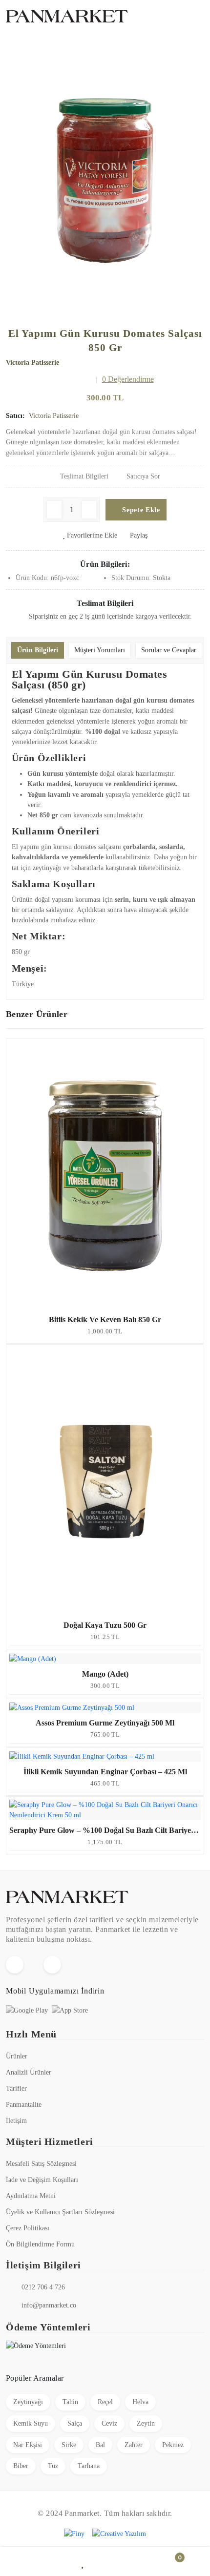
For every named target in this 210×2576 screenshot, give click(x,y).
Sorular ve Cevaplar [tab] (169, 650)
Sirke (69, 2445)
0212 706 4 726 (43, 2287)
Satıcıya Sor (143, 476)
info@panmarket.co (49, 2305)
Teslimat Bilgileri (84, 476)
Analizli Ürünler (29, 2072)
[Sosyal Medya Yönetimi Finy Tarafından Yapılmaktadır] (74, 2534)
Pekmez (173, 2445)
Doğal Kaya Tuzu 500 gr (105, 1625)
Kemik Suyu (31, 2423)
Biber (21, 2466)
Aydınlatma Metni (31, 2196)
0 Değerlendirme (128, 379)
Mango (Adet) (105, 1674)
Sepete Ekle (140, 510)
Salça (75, 2423)
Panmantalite (24, 2105)
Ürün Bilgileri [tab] (38, 650)
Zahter (134, 2445)
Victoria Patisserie (32, 363)
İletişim (16, 2121)
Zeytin (146, 2423)
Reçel (105, 2402)
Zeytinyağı (28, 2402)
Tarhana (89, 2466)
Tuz (53, 2466)
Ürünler (17, 2056)
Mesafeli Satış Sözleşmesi (41, 2164)
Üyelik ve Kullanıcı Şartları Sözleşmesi (60, 2212)
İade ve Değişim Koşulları (42, 2180)
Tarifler (16, 2088)
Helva (140, 2402)
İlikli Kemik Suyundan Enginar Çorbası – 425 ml (105, 1772)
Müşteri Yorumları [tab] (100, 650)
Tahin (70, 2402)
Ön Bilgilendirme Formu (40, 2244)
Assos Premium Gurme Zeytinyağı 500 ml (105, 1723)
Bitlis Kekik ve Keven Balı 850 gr (105, 1319)
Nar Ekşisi (28, 2445)
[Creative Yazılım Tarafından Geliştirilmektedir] (119, 2534)
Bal (100, 2445)
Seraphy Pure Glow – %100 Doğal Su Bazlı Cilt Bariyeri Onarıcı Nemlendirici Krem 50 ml (105, 1830)
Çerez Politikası (28, 2228)
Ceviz (109, 2423)
